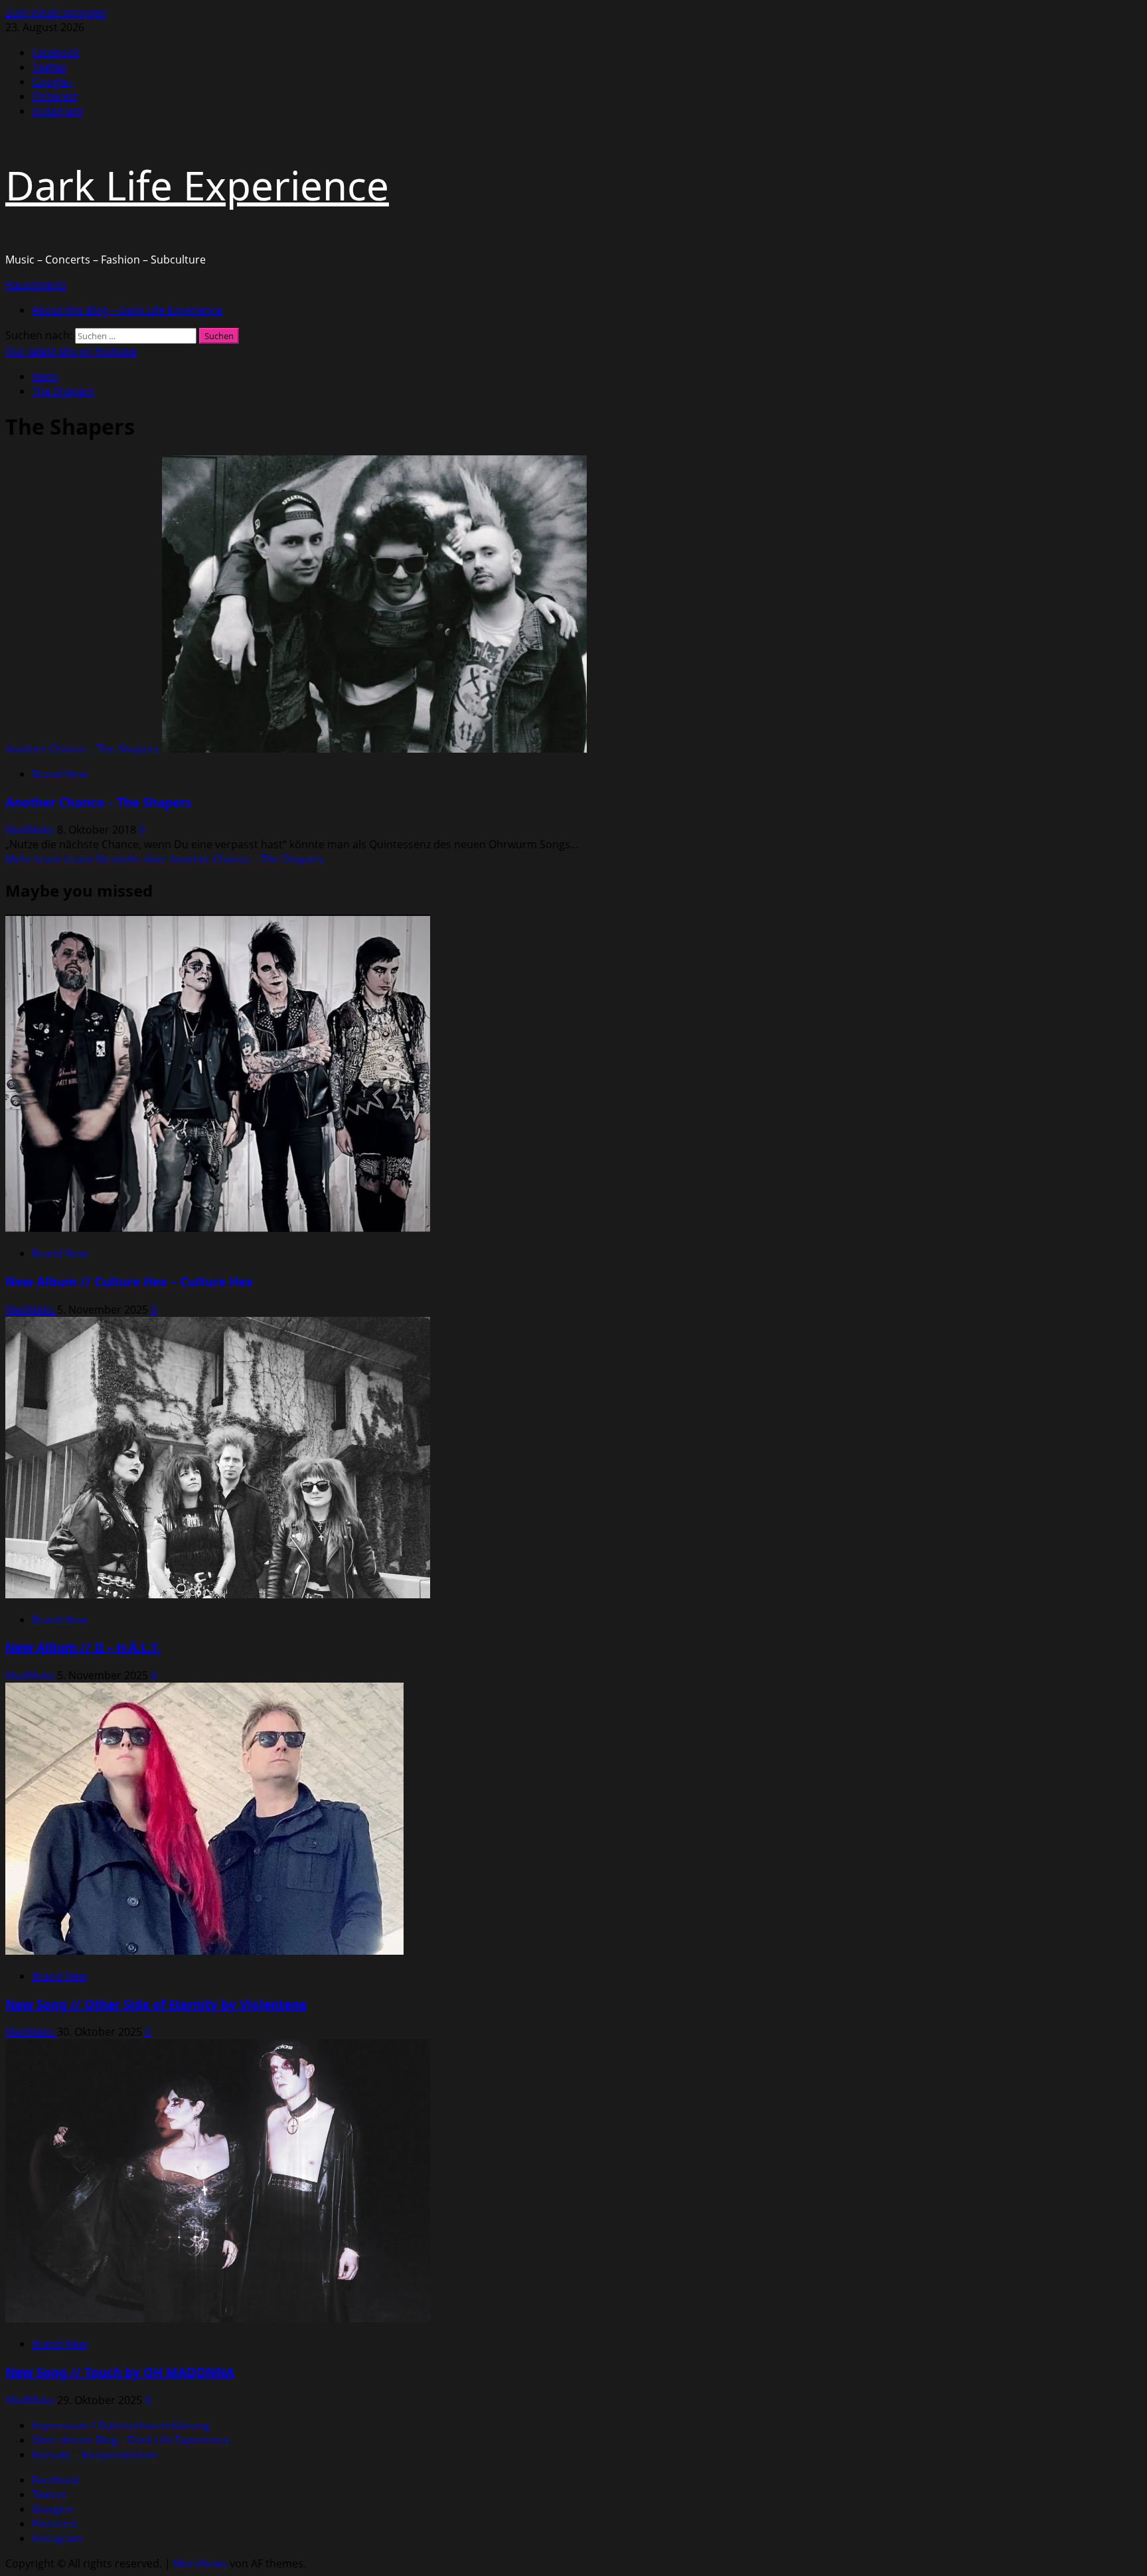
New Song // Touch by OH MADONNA (120, 2372)
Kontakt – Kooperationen (95, 2455)
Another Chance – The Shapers (82, 749)
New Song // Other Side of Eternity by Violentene (156, 2004)
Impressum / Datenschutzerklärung (121, 2425)
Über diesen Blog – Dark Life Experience (131, 2440)
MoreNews (200, 2563)
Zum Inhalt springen (56, 13)
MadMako (31, 830)
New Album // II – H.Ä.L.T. (83, 1647)
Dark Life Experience (197, 185)
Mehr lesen (164, 859)
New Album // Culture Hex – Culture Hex (129, 1281)
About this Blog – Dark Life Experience (127, 310)
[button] (36, 285)
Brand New (59, 774)
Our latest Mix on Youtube (71, 351)
